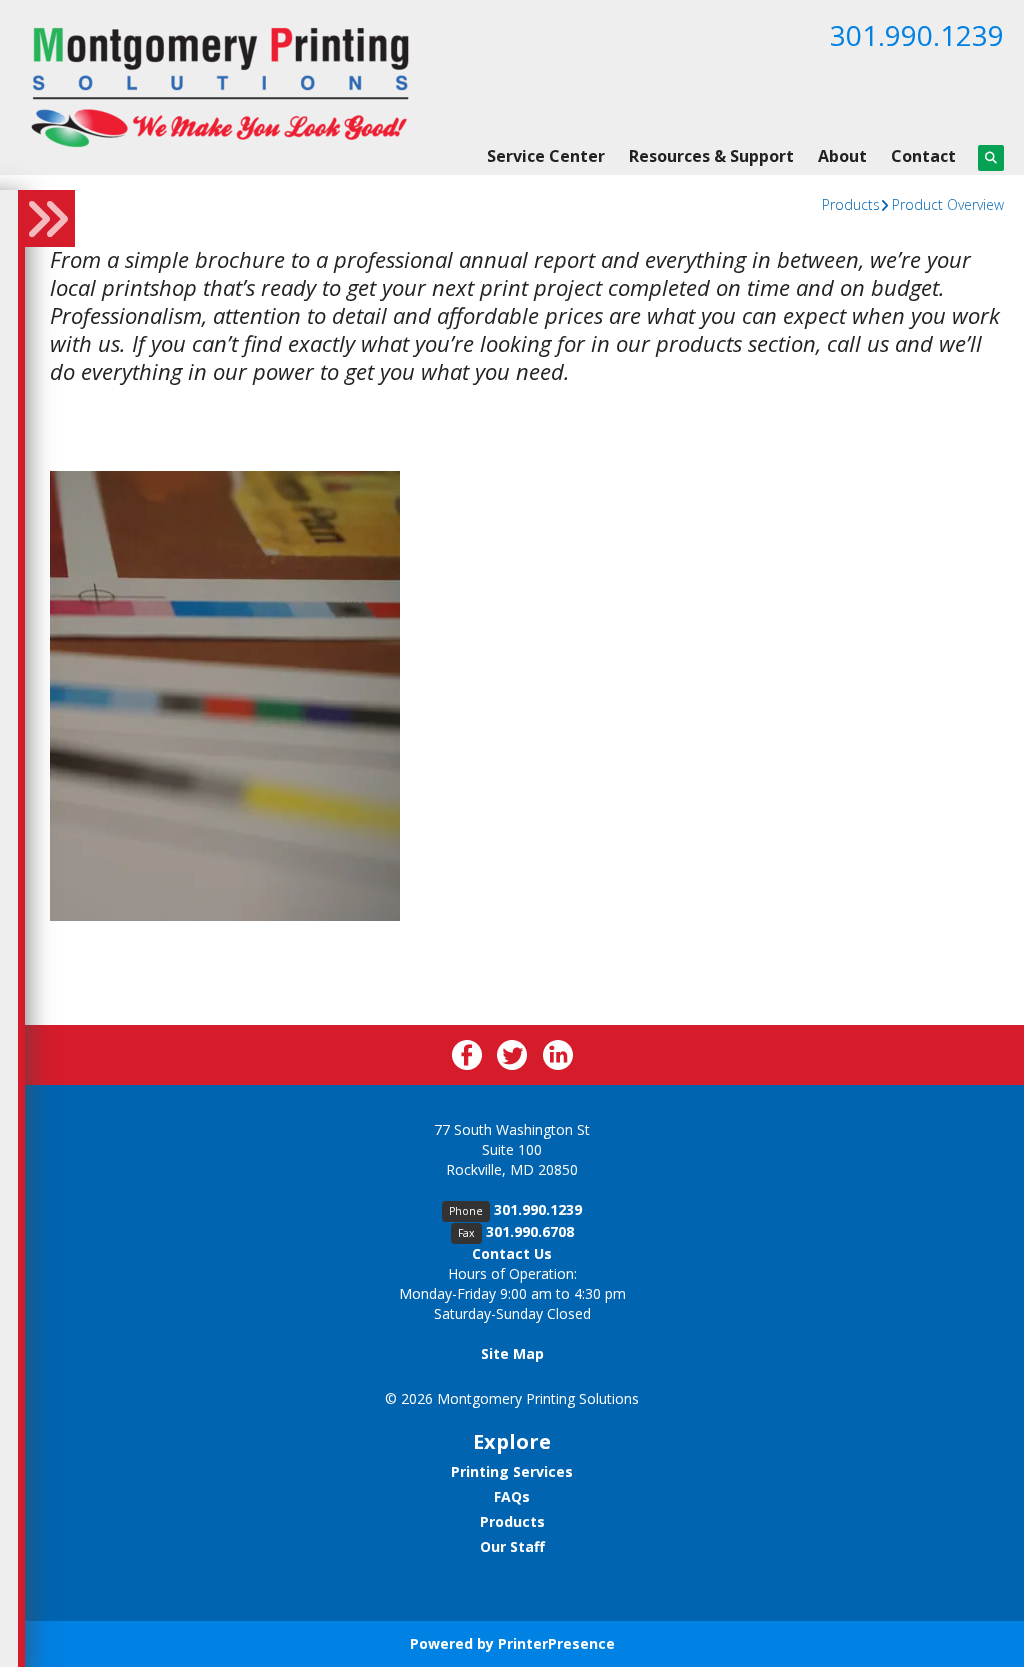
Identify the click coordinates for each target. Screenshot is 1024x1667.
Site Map (512, 1353)
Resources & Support (711, 156)
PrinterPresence (556, 1643)
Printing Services (512, 1471)
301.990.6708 (530, 1231)
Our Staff (512, 1546)
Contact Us (512, 1253)
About (842, 156)
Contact (923, 156)
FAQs (512, 1496)
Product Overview (948, 204)
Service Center (546, 156)
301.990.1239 (917, 35)
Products (851, 204)
